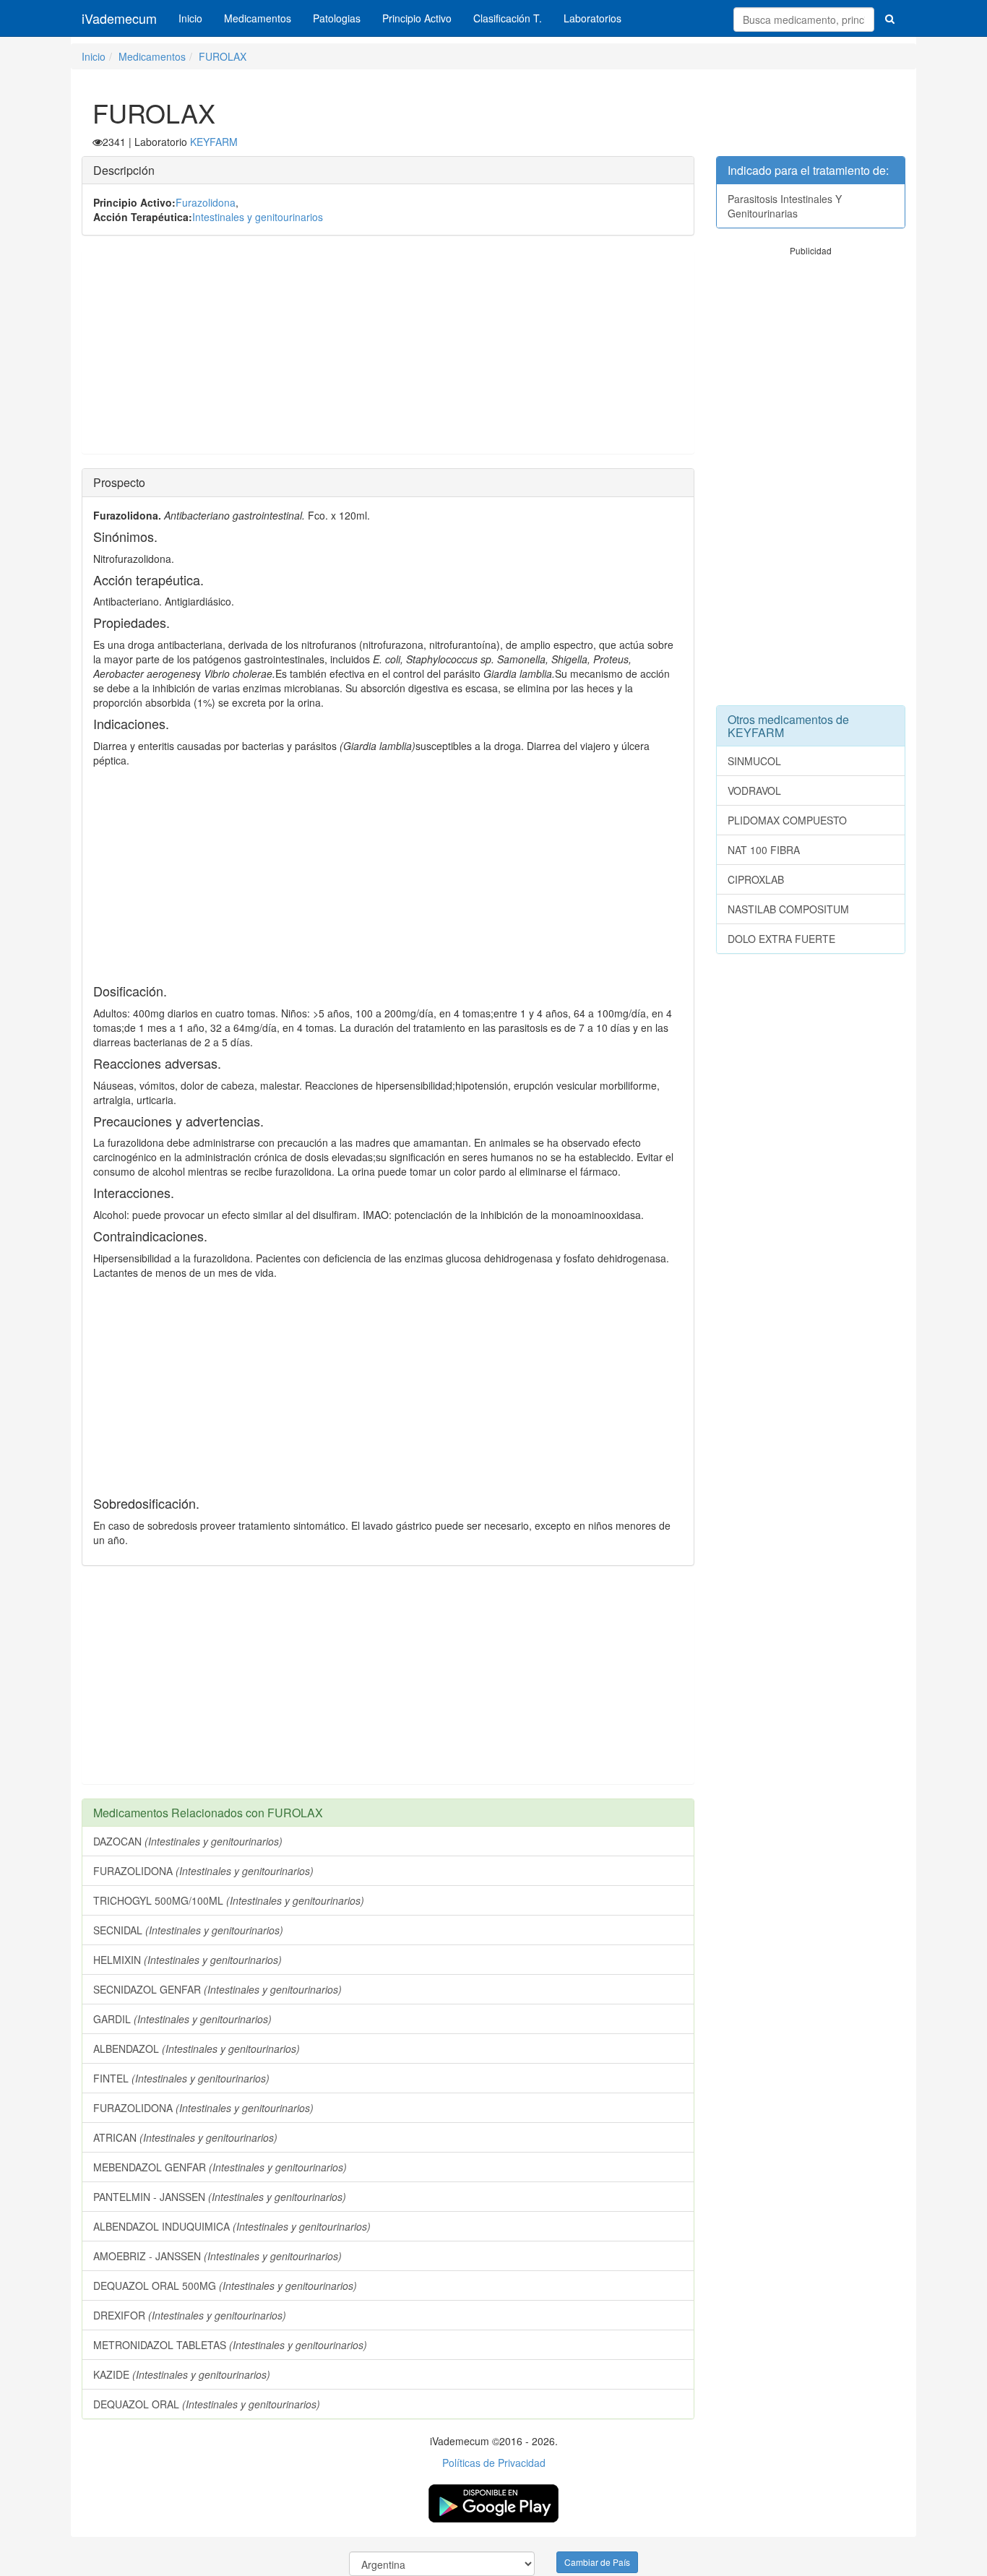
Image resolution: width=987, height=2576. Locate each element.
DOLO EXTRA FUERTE (781, 939)
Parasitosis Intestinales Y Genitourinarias (785, 206)
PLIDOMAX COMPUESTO (787, 820)
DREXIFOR (190, 2315)
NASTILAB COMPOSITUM (788, 909)
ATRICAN (185, 2137)
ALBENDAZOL (197, 2049)
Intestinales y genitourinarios (258, 217)
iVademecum (119, 18)
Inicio (190, 18)
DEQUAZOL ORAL (207, 2404)
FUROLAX (223, 56)
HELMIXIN (188, 1960)
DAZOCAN (188, 1841)
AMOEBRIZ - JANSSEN (217, 2256)
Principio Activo (417, 18)
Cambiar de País (597, 2562)
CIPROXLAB (756, 879)
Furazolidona (206, 202)
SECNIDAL (188, 1930)
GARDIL (182, 2019)
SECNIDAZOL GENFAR (217, 1989)
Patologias (337, 18)
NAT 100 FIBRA (764, 850)
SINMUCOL (754, 761)
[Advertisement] (388, 352)
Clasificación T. (508, 18)
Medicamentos (258, 18)
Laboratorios (592, 18)
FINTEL (181, 2078)
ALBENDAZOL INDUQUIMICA (232, 2226)
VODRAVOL (754, 791)
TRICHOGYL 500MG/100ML (229, 1900)
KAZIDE (182, 2374)
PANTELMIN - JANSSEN (220, 2197)
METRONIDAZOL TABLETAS (230, 2345)
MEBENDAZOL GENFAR (220, 2167)
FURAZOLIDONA (203, 1871)
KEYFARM (214, 142)
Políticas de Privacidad (494, 2463)
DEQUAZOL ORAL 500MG (225, 2286)
